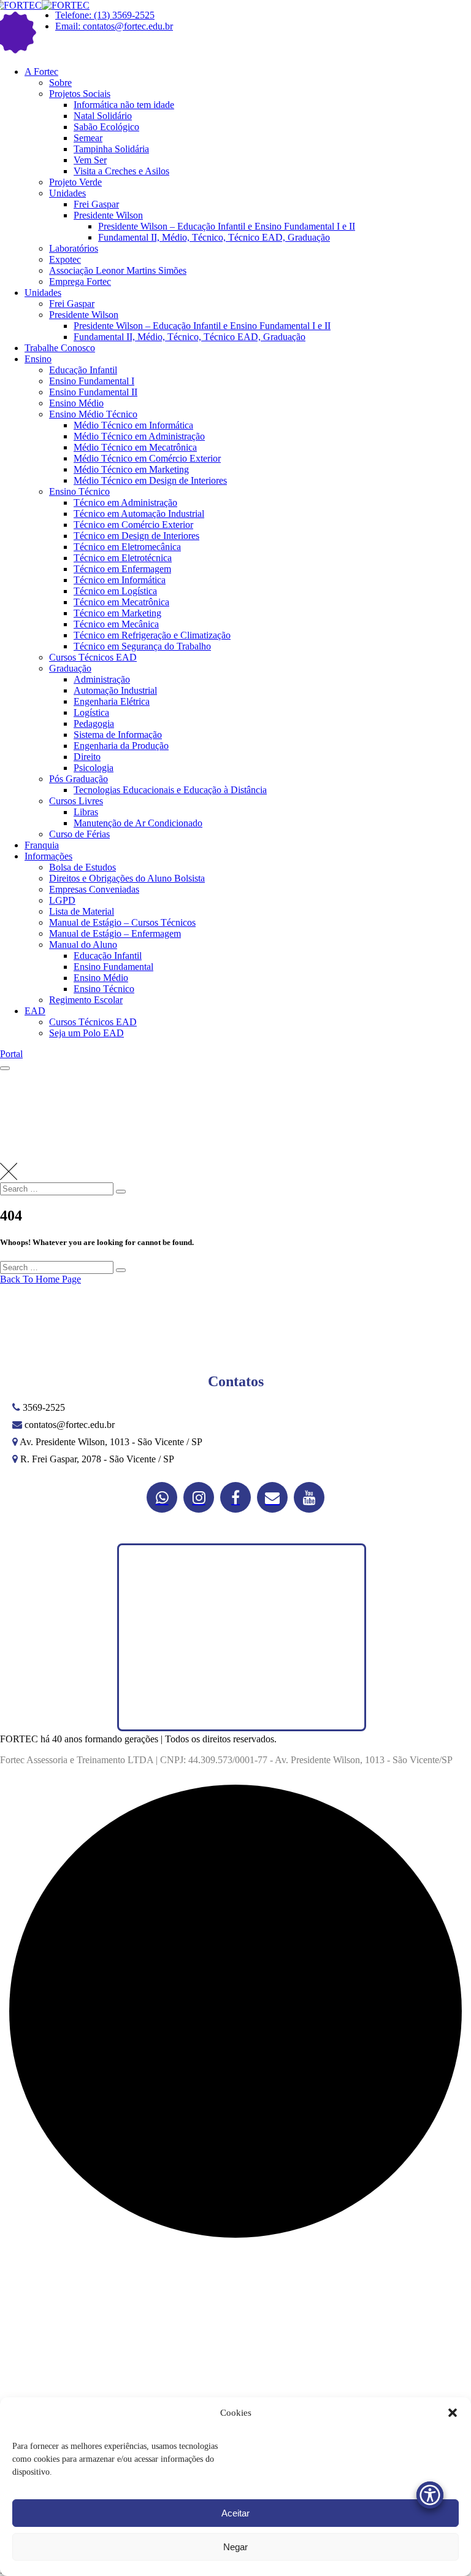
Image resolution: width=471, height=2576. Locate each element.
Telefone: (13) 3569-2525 (105, 15)
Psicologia (94, 768)
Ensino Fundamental (113, 967)
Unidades (67, 193)
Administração (102, 679)
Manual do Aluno (83, 945)
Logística (91, 712)
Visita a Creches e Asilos (121, 171)
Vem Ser (90, 160)
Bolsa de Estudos (82, 867)
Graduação (70, 668)
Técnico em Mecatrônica (121, 602)
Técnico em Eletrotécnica (123, 558)
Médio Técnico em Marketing (131, 469)
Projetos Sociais (80, 94)
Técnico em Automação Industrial (139, 514)
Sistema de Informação (118, 735)
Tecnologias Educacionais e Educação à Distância (170, 790)
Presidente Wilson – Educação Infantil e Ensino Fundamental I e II (227, 226)
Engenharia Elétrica (112, 701)
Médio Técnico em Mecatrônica (135, 447)
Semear (88, 138)
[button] (453, 2413)
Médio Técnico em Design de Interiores (150, 480)
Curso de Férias (79, 834)
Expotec (65, 259)
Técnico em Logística (115, 591)
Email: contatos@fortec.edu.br (114, 26)
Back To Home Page (40, 1279)
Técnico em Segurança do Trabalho (142, 646)
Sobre (60, 83)
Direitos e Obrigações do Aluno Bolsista (127, 878)
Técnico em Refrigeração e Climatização (152, 635)
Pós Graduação (78, 779)
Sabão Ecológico (106, 127)
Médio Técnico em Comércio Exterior (147, 458)
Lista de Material (82, 911)
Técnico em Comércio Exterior (133, 525)
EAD (35, 1011)
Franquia (42, 845)
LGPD (62, 900)
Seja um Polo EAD (86, 1033)
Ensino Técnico (79, 491)
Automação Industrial (115, 690)
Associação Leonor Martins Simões (118, 270)
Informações (48, 856)
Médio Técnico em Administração (139, 436)
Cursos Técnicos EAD (93, 657)
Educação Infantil (83, 370)
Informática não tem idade (124, 105)
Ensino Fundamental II (93, 392)
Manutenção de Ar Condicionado (138, 823)
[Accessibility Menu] (430, 2495)
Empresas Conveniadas (94, 889)
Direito (87, 757)
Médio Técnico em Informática (133, 425)
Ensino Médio (76, 403)
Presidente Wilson (108, 215)
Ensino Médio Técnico (93, 414)
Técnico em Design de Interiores (136, 536)
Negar (235, 2547)
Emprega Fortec (80, 281)
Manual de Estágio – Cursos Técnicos (122, 922)
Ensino (38, 359)
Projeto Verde (75, 182)
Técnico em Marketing (117, 613)
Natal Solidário (103, 116)
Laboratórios (74, 248)
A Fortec (41, 72)
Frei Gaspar (96, 204)
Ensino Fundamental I (92, 381)
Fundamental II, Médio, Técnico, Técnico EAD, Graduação (214, 237)
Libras (86, 812)
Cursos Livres (76, 801)
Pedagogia (94, 724)
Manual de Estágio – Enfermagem (115, 933)
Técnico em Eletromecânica (127, 547)
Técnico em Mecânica (116, 624)
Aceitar (235, 2513)
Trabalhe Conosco (60, 348)
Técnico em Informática (120, 580)
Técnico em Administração (125, 502)
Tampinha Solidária (111, 149)
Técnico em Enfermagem (122, 569)
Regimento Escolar (86, 1000)
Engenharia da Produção (121, 746)
